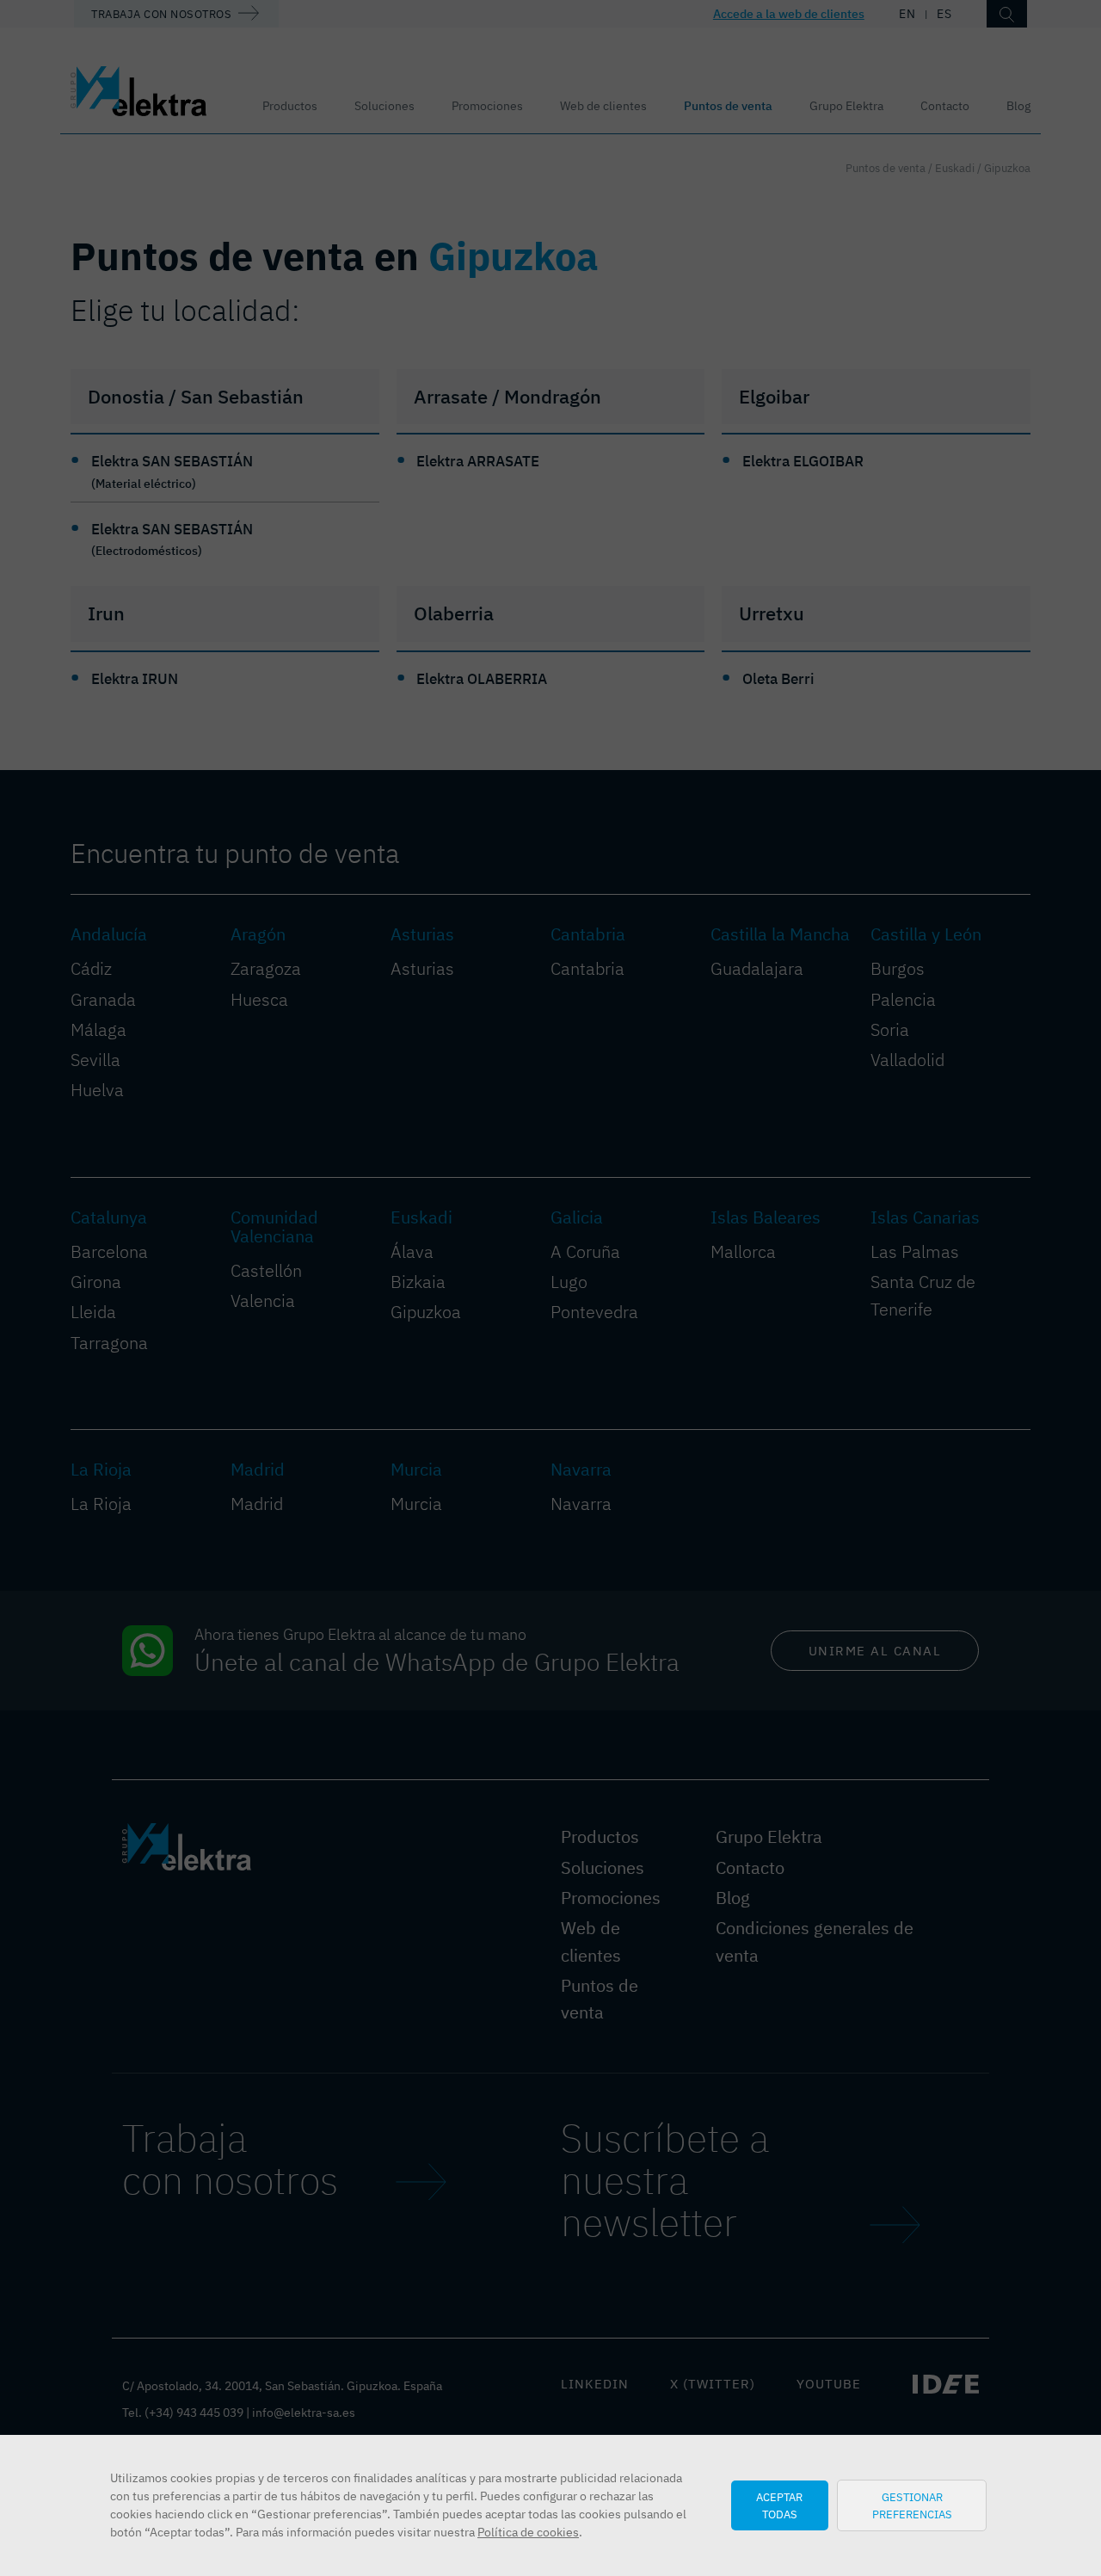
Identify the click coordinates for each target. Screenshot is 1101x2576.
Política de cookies (528, 2532)
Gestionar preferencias (912, 2505)
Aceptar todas (779, 2505)
